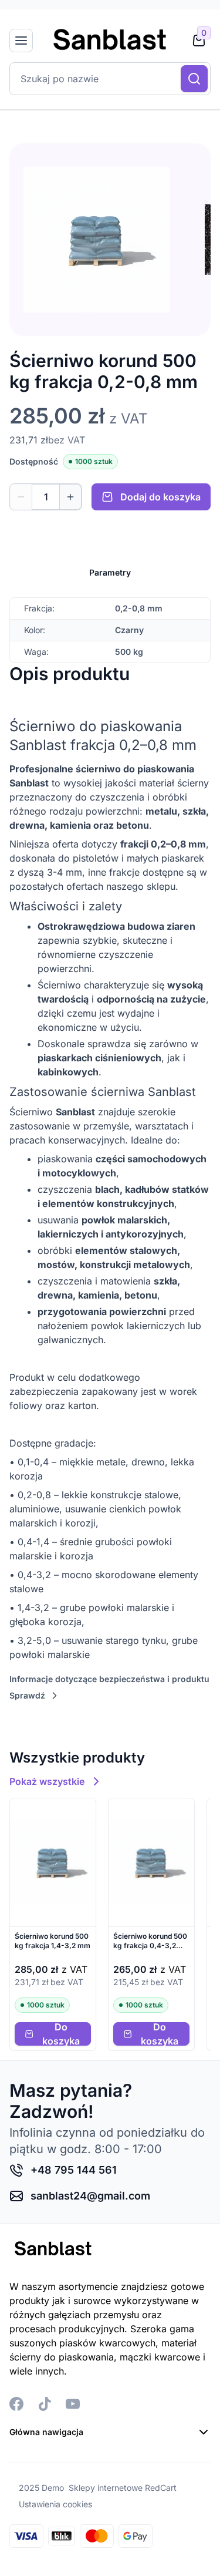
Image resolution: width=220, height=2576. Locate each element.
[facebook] (16, 2404)
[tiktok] (45, 2404)
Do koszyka (61, 2034)
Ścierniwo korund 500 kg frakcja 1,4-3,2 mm (53, 1941)
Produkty (30, 2456)
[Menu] (21, 41)
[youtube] (73, 2404)
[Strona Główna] (110, 41)
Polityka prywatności (56, 2498)
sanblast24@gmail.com (90, 2196)
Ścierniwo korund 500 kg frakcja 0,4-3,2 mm (150, 1941)
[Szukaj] (194, 79)
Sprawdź (27, 1695)
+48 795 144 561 (74, 2170)
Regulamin (33, 2477)
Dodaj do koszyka (160, 497)
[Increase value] (71, 497)
